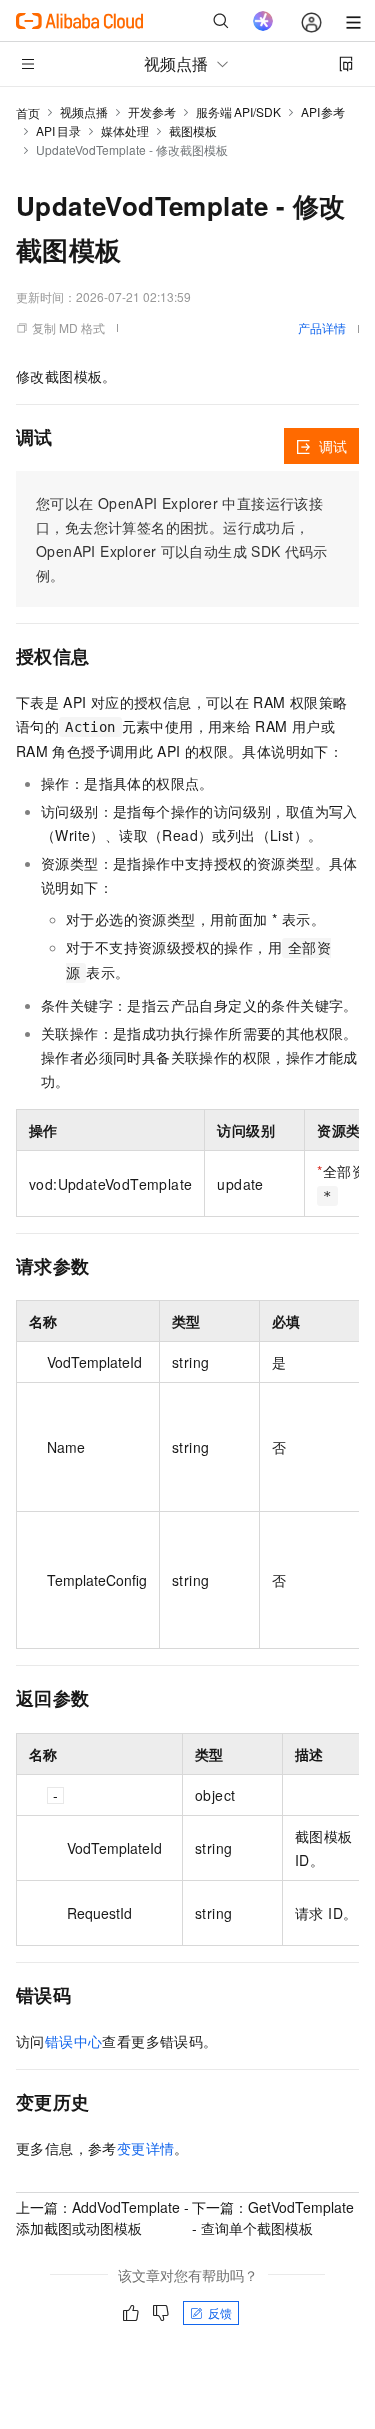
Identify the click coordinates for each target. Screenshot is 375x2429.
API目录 (58, 130)
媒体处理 (125, 130)
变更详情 (146, 2148)
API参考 (323, 111)
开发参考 (152, 111)
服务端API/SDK (238, 111)
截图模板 (193, 130)
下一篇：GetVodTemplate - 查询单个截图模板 (273, 2217)
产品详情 (322, 327)
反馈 (220, 2312)
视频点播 (84, 111)
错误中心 (74, 2041)
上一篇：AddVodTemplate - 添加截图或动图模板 (102, 2217)
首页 (28, 112)
